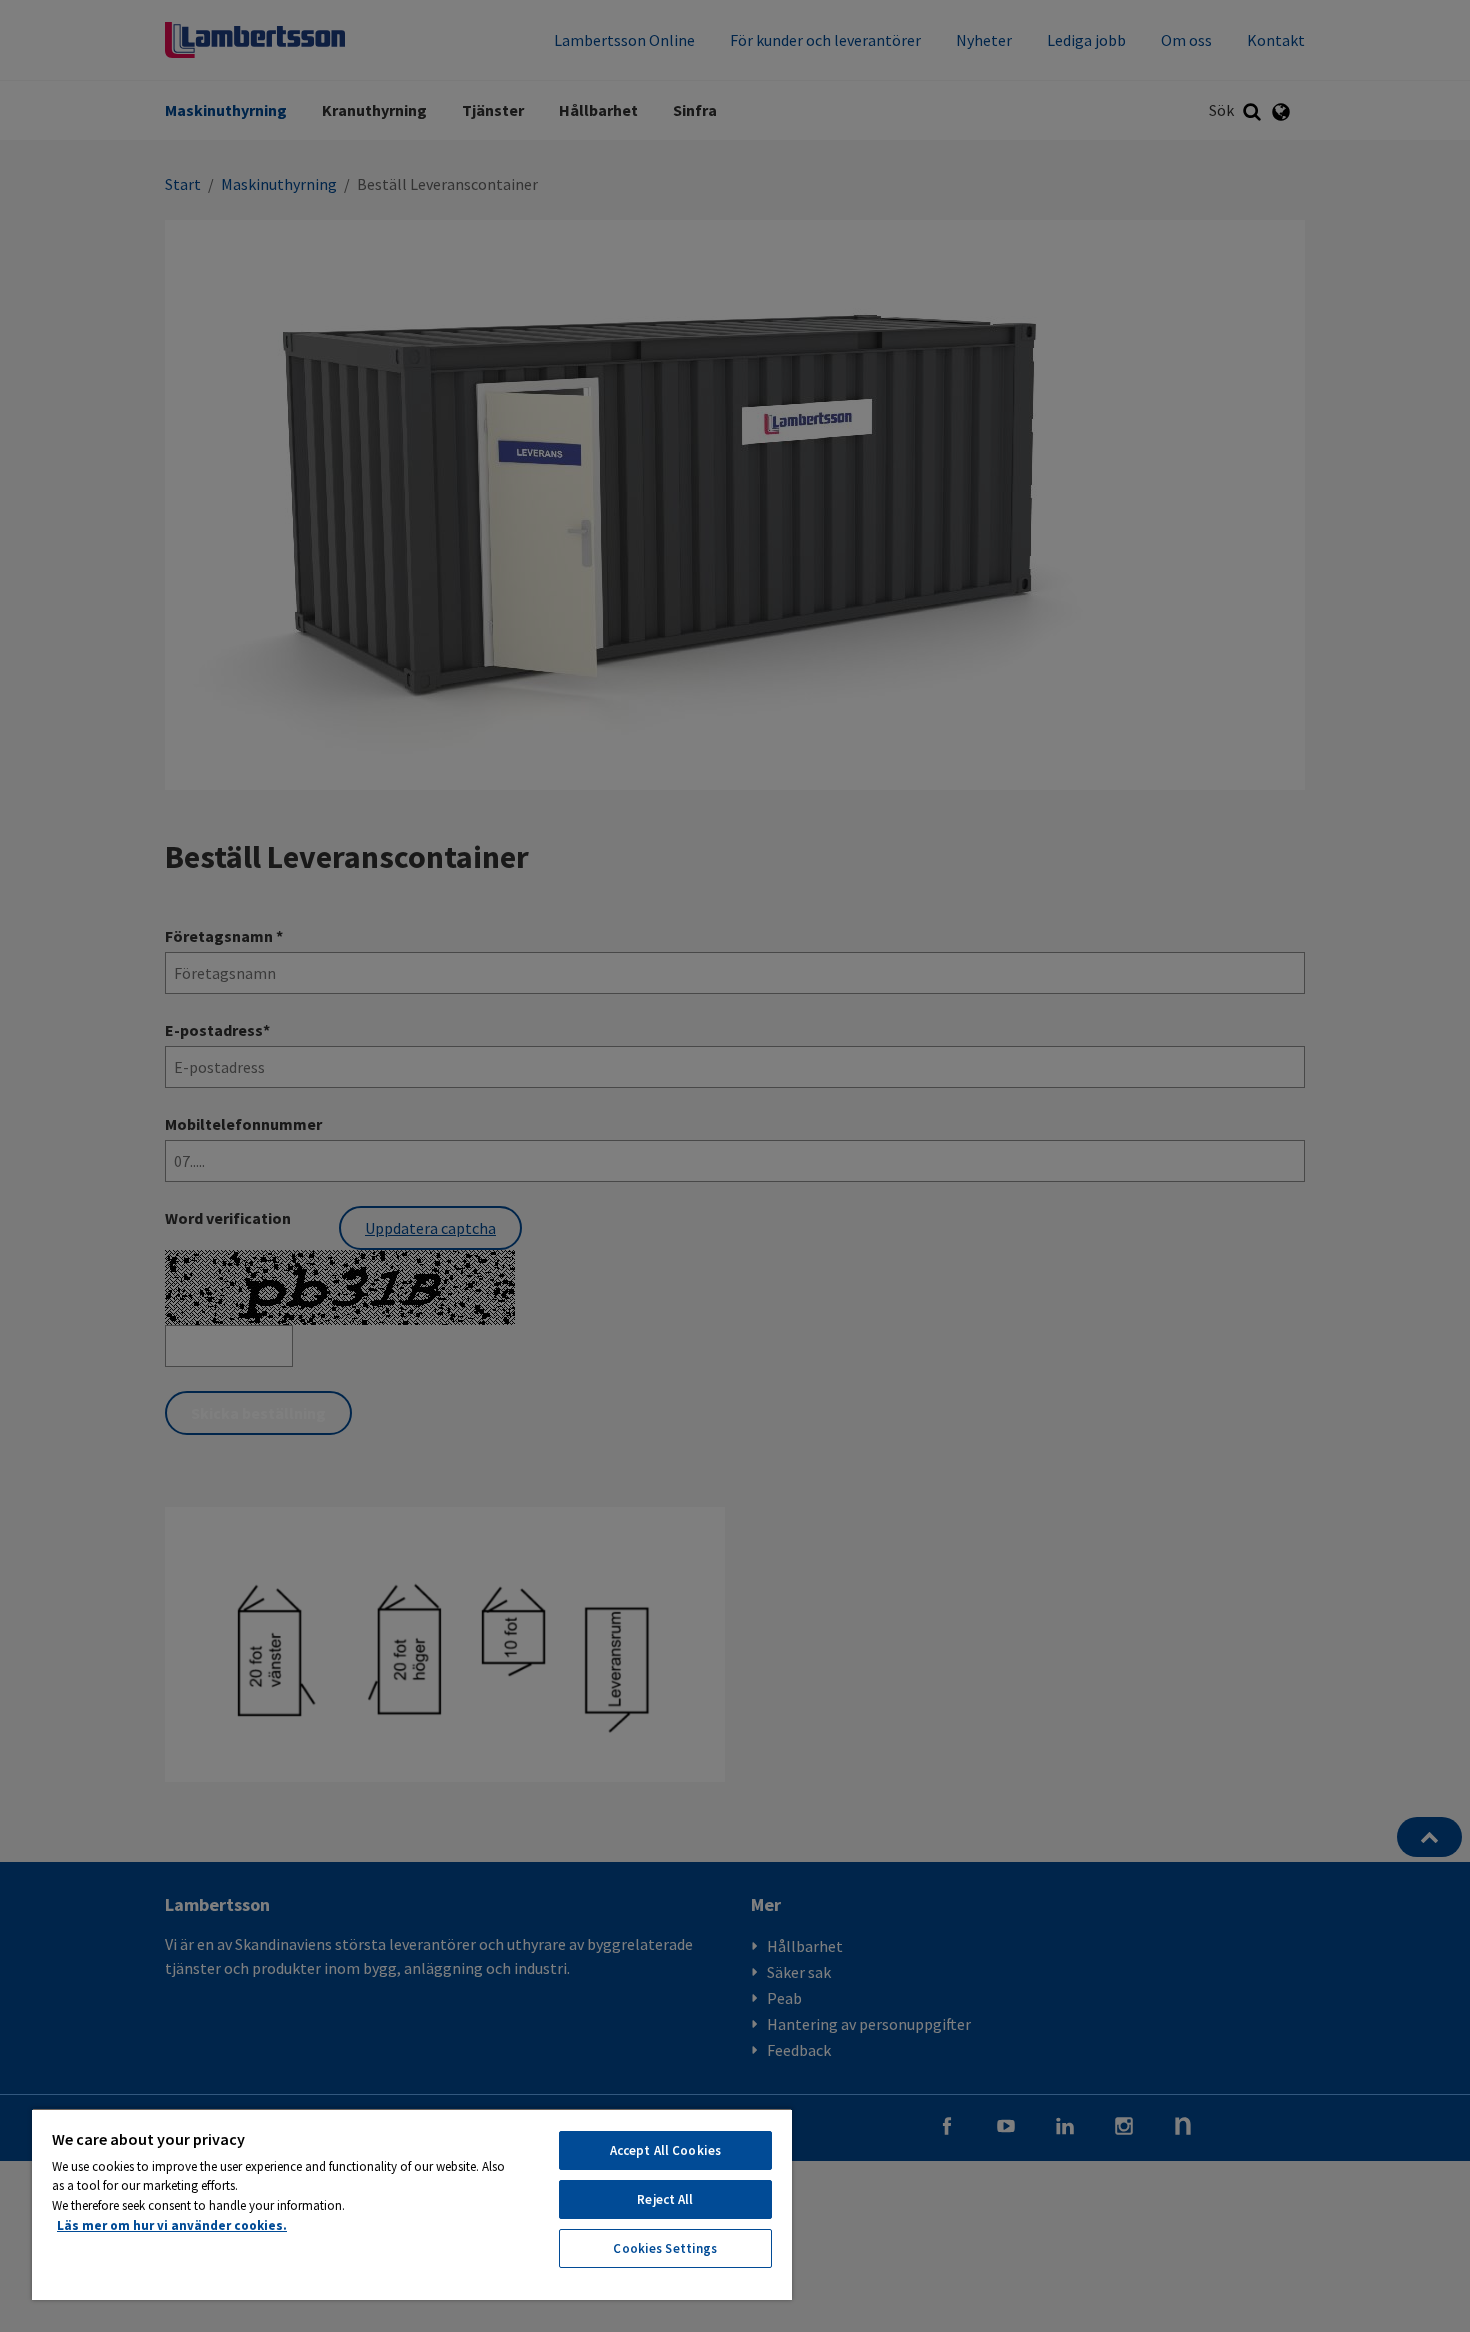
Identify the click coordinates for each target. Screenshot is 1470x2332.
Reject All (665, 2199)
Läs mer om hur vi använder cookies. (172, 2225)
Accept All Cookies (665, 2150)
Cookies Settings (665, 2248)
